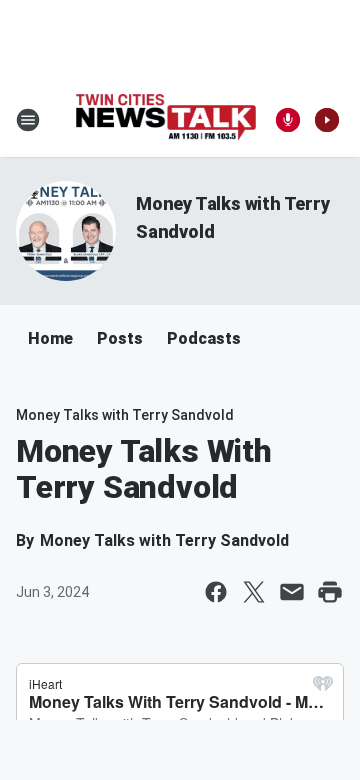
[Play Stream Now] (327, 120)
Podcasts (204, 338)
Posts (120, 338)
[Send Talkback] (288, 120)
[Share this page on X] (254, 592)
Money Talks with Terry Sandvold (125, 415)
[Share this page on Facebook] (216, 592)
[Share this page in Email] (292, 592)
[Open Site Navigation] (28, 120)
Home (50, 338)
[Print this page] (330, 592)
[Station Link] (166, 119)
